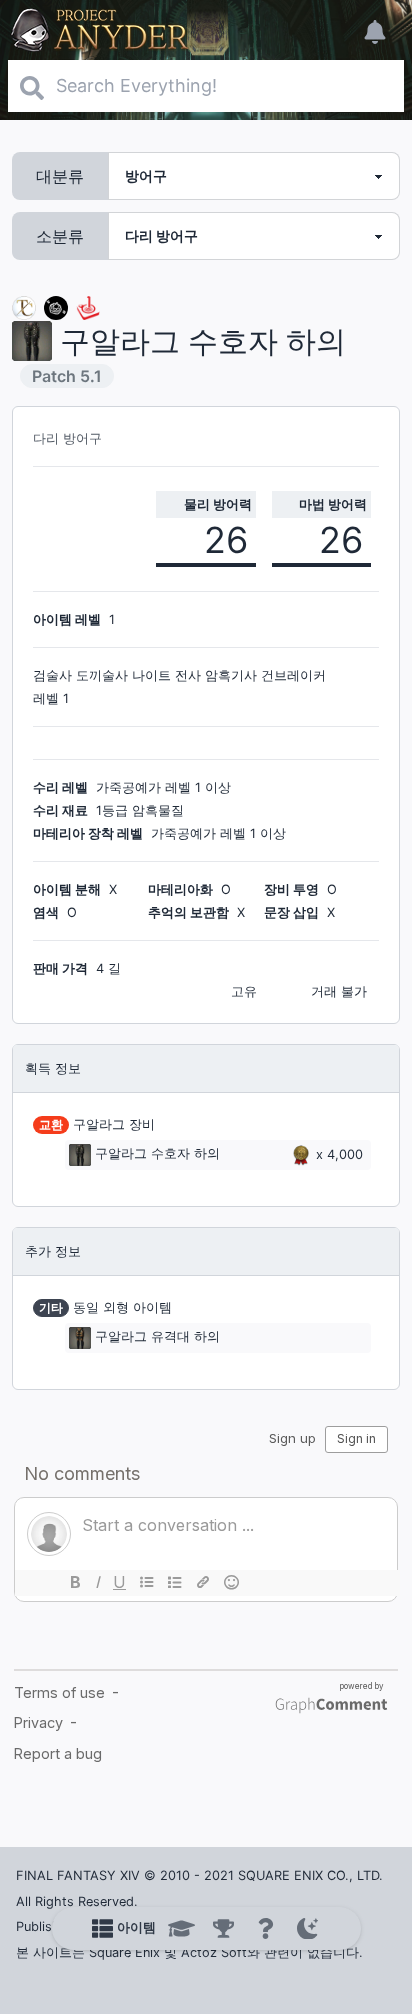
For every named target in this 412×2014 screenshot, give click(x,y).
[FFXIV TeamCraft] (24, 306)
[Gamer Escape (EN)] (88, 306)
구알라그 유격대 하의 (157, 1337)
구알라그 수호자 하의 (157, 1154)
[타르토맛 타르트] (56, 306)
